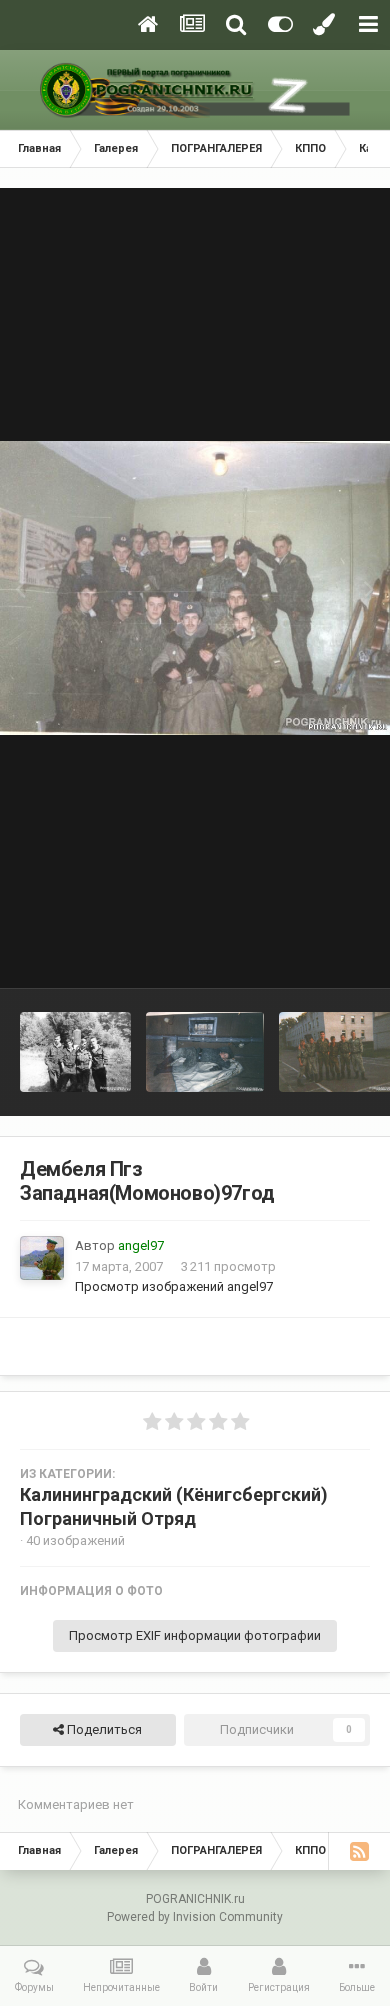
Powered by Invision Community (195, 1917)
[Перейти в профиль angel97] (42, 1258)
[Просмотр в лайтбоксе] (195, 588)
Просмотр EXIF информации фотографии (195, 1635)
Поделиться (103, 1729)
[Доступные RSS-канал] (359, 1851)
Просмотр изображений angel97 (174, 1286)
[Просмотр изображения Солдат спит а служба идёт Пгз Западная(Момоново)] (204, 1052)
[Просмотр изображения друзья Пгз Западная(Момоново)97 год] (75, 1052)
